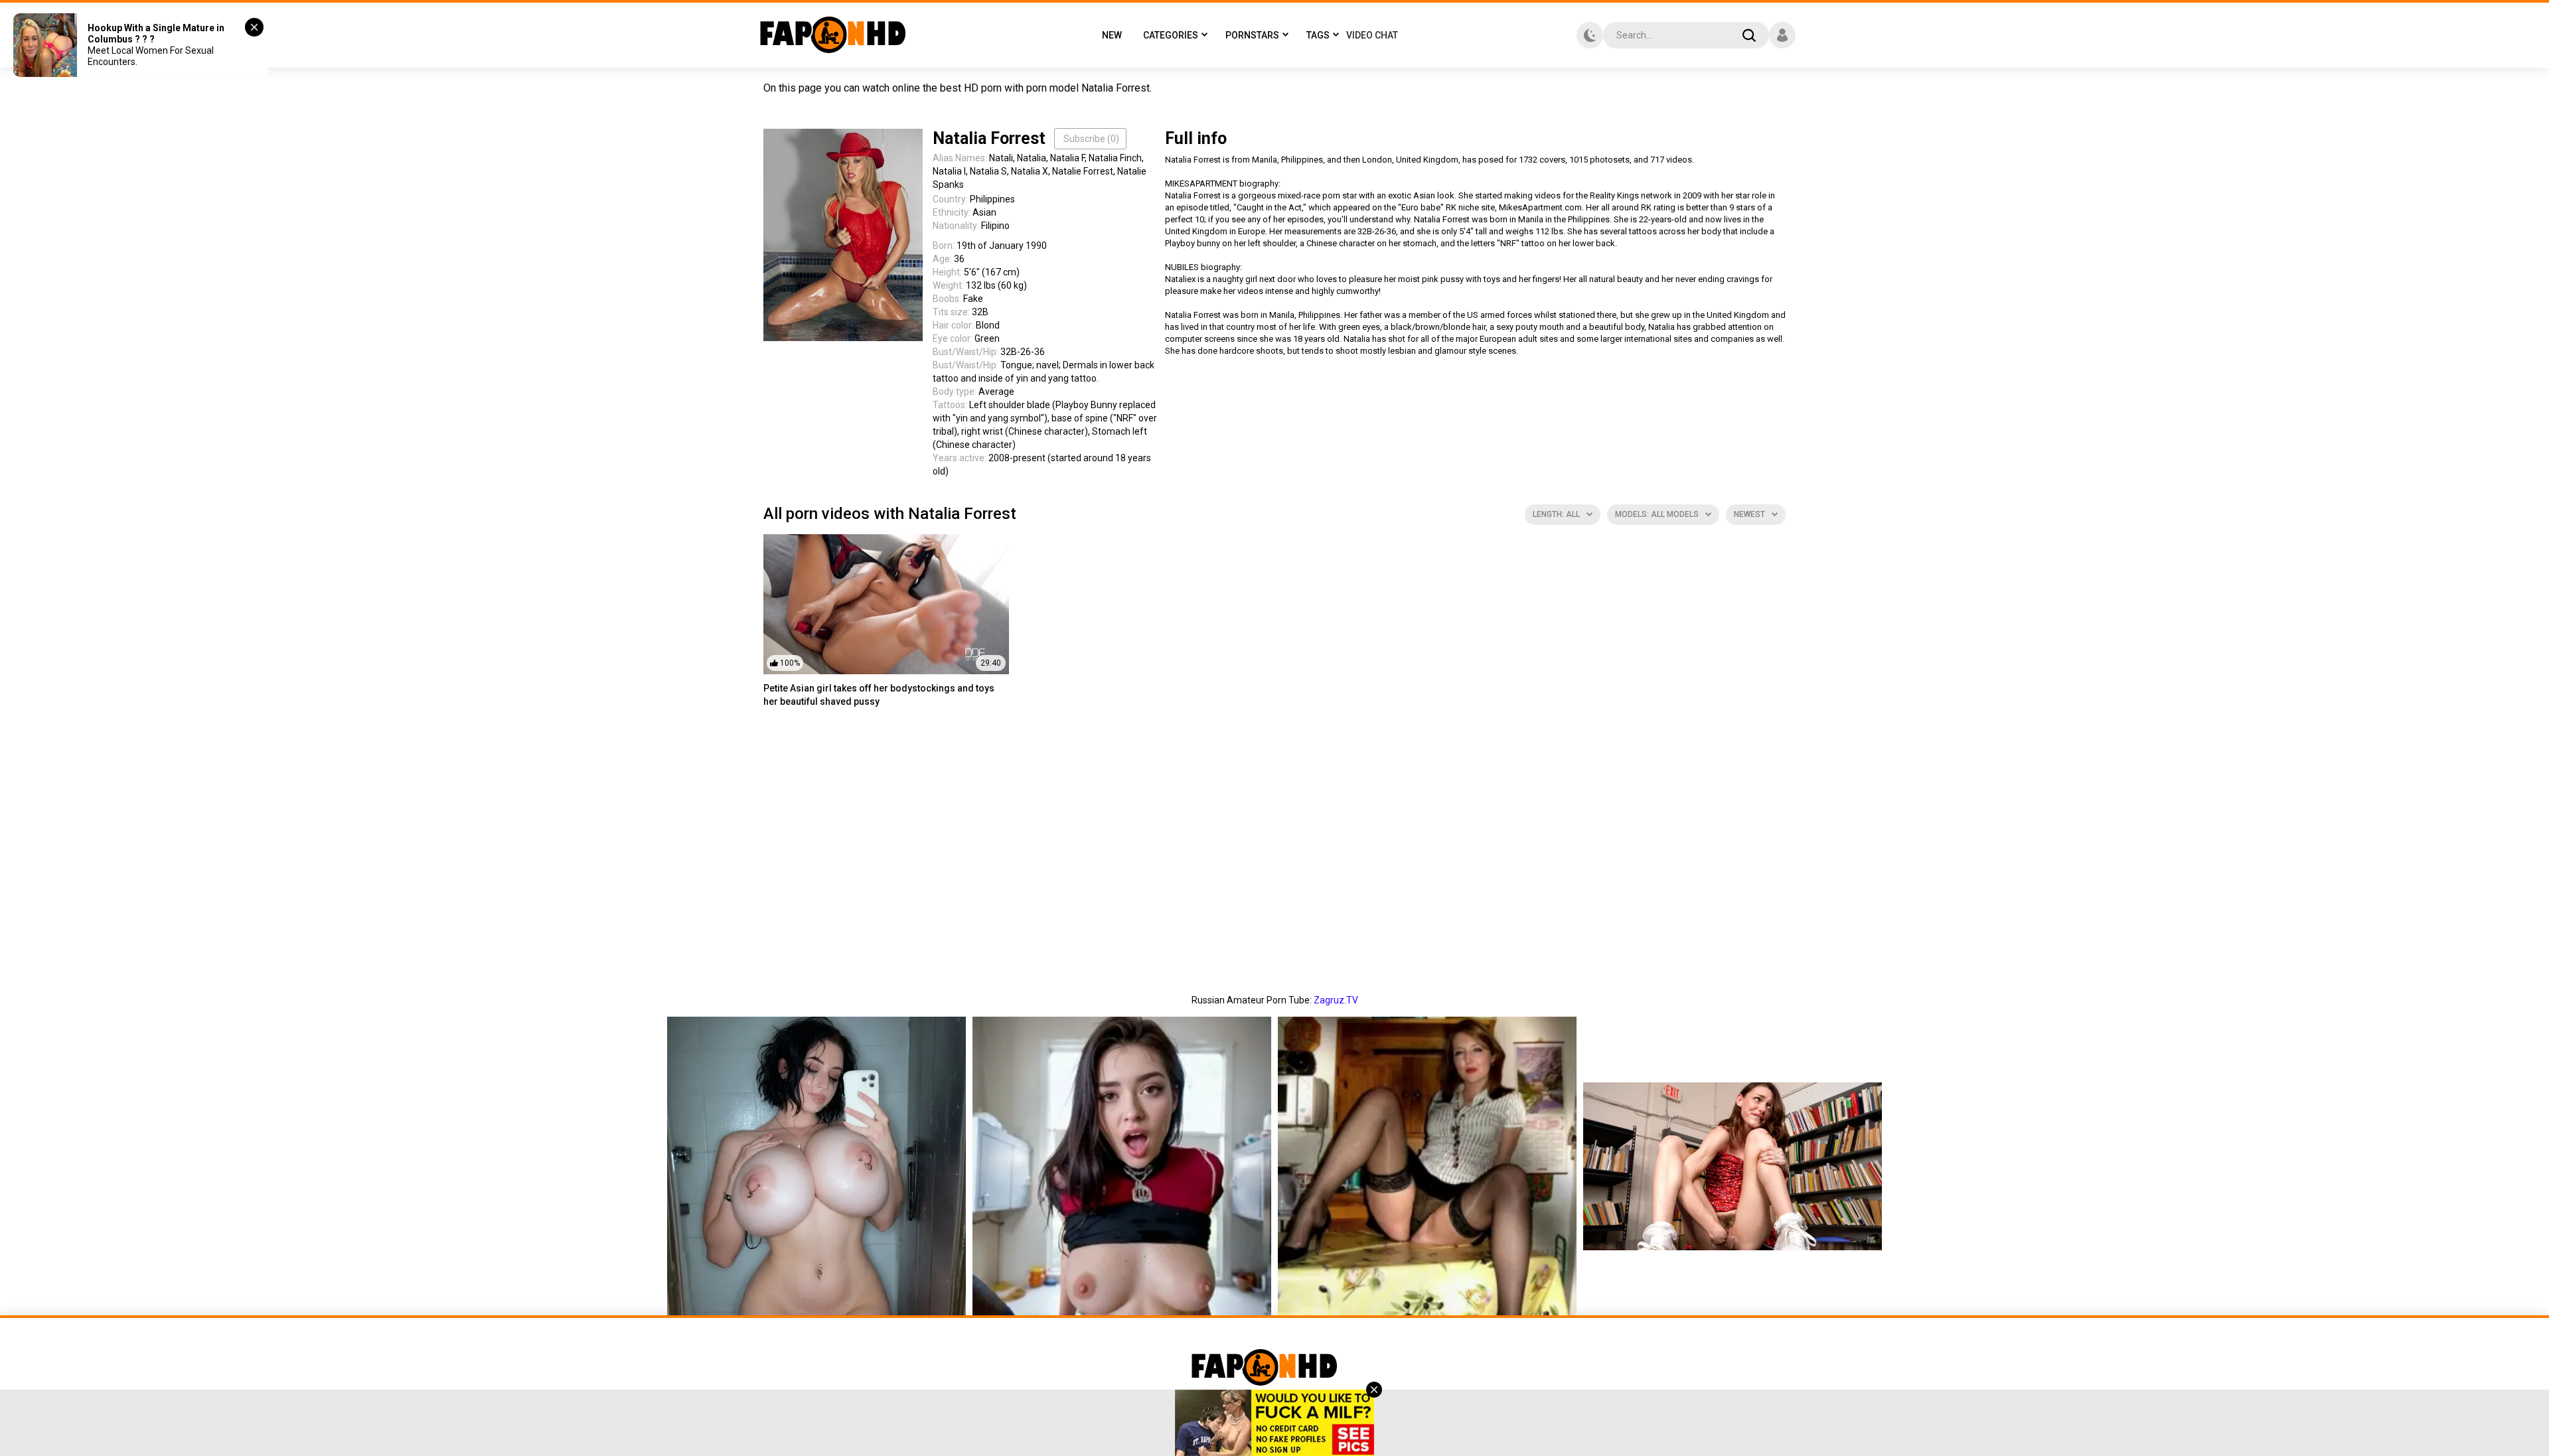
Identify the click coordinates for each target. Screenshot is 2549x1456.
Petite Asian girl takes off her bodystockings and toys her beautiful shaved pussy (879, 695)
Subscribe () (1091, 139)
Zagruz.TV (1336, 1000)
